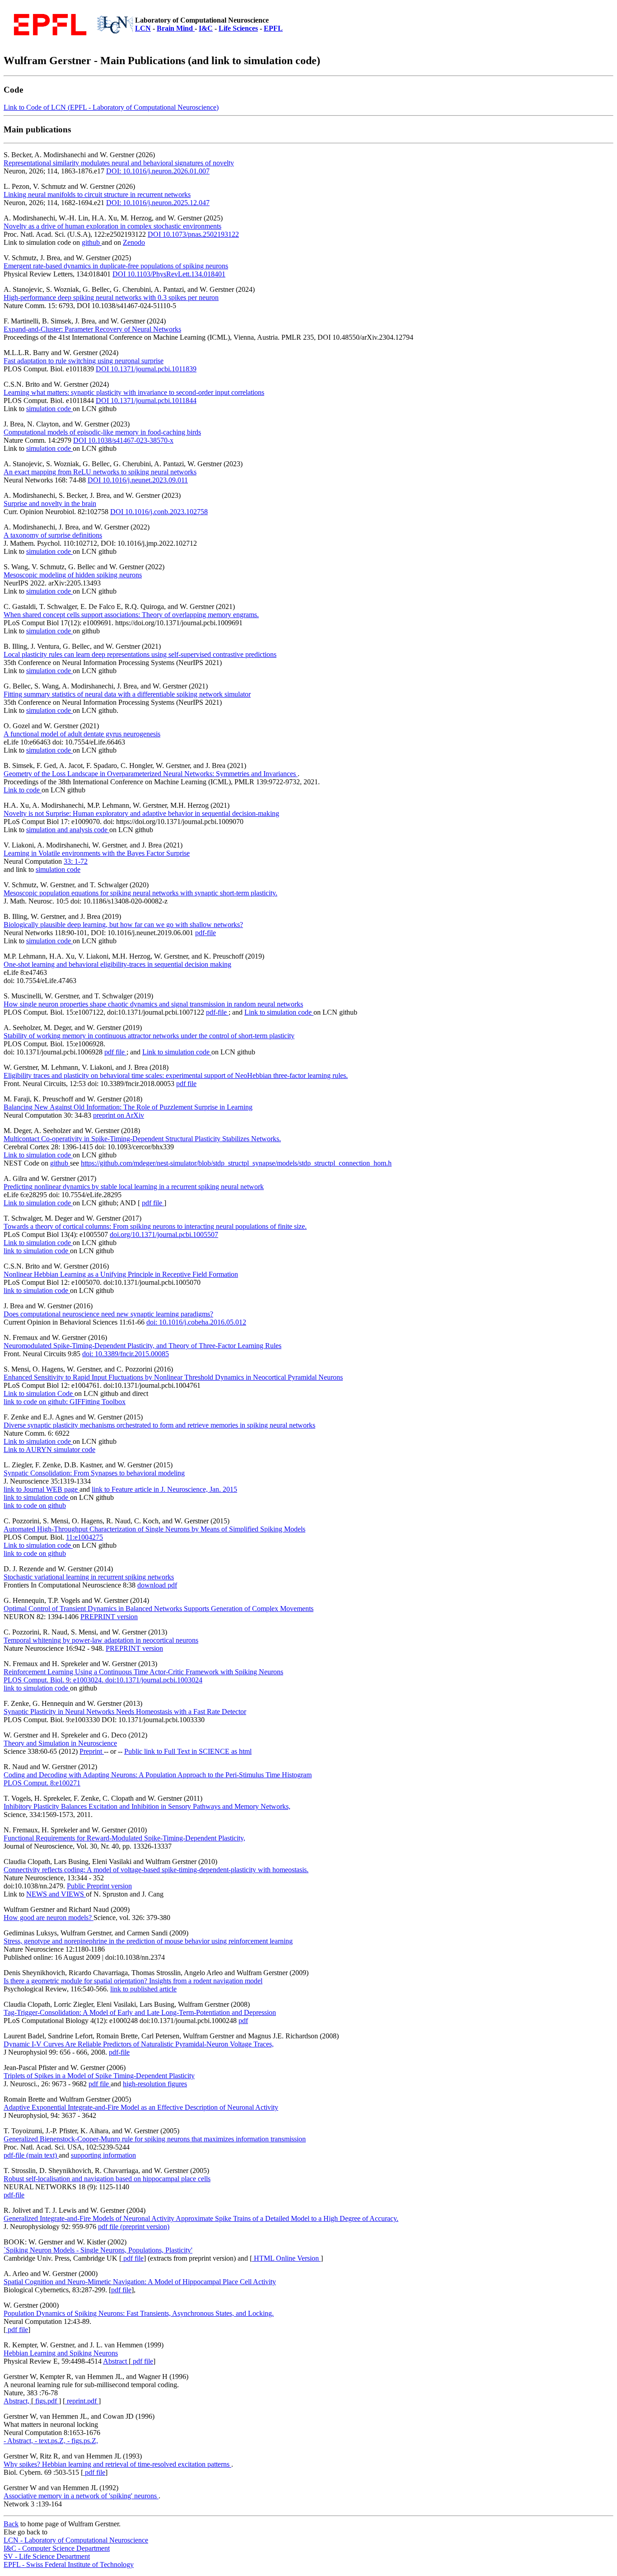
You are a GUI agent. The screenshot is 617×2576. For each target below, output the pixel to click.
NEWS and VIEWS (56, 1894)
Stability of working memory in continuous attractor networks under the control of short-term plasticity (149, 1036)
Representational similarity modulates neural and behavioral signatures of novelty (119, 163)
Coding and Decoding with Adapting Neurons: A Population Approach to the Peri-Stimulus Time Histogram (158, 1775)
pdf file (115, 1052)
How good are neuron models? (49, 1918)
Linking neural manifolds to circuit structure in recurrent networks (97, 194)
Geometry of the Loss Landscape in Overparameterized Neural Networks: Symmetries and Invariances (151, 774)
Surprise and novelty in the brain (50, 503)
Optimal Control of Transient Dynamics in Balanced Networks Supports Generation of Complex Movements (159, 1609)
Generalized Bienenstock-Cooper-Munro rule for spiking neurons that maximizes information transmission (155, 2139)
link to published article (143, 1989)
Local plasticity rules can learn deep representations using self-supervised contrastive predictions (140, 654)
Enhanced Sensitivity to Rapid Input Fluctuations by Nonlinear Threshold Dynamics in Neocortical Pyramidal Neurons (173, 1377)
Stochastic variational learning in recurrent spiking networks (89, 1577)
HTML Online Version (286, 2258)
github (92, 242)
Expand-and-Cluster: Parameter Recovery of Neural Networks (92, 329)
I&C (206, 28)
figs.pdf (46, 2401)
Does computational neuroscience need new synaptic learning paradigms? (108, 1314)
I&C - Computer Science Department (57, 2548)
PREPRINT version (109, 1617)
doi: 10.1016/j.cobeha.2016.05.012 (196, 1322)
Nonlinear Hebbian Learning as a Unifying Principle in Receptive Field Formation (121, 1274)
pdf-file (206, 933)
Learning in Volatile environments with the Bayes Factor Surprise (97, 853)
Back (11, 2524)
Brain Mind (176, 28)
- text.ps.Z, (51, 2441)
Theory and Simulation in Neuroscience (60, 1743)
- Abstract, (19, 2441)
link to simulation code (37, 1251)
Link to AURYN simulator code (49, 1450)
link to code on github (35, 1506)
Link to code (23, 790)
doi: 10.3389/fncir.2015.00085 (126, 1354)
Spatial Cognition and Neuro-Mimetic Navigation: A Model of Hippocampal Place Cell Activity (140, 2282)
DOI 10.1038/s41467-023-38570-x (123, 440)
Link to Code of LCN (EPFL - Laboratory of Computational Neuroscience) (111, 107)
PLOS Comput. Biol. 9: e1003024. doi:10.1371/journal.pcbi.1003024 (103, 1680)
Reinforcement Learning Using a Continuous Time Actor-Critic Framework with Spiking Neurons (143, 1672)
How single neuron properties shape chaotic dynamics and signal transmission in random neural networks (153, 1004)
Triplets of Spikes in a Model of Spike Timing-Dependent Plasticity (99, 2076)
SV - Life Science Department (47, 2556)
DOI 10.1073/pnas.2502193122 (193, 234)
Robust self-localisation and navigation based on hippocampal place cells (107, 2179)
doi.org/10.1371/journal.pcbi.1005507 (164, 1234)
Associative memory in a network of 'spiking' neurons (81, 2496)
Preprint (92, 1751)
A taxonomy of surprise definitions (53, 535)
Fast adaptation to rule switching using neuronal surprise (84, 361)
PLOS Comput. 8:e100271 (42, 1783)
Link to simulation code (279, 1012)
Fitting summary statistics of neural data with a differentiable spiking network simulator (127, 694)
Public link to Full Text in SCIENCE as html (188, 1751)
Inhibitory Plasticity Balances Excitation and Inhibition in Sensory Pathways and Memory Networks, (147, 1806)
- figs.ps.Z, (83, 2441)
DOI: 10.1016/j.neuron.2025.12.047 (158, 203)
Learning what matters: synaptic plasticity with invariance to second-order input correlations (134, 392)
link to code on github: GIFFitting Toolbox (65, 1402)
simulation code (49, 409)
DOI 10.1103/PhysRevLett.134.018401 (169, 274)
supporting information (103, 2155)
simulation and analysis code (68, 830)
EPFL (273, 28)
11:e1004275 (84, 1537)
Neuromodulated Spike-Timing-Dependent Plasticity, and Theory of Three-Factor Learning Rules (143, 1346)
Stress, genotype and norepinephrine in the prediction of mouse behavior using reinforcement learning (148, 1941)
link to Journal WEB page (42, 1489)
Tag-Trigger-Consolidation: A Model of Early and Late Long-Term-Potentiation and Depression (140, 2012)
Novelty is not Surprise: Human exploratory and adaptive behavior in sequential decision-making (141, 813)
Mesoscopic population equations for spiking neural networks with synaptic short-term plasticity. (140, 893)
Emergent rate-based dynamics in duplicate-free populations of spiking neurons (116, 266)
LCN (143, 28)
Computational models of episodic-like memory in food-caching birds (102, 432)
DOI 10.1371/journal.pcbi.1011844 (146, 400)
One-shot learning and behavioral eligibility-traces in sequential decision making (117, 964)
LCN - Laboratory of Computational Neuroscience (76, 2540)
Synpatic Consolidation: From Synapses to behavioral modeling (94, 1473)
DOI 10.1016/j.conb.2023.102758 (159, 512)
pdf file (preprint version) (134, 2227)
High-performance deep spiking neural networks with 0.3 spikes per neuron (111, 297)
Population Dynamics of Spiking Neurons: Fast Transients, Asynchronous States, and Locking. (139, 2313)
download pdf (157, 1585)
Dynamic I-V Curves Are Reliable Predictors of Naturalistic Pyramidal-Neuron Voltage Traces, (139, 2044)
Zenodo (134, 242)
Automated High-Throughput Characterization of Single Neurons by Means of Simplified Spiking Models (154, 1529)
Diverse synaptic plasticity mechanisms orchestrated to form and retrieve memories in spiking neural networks (159, 1425)
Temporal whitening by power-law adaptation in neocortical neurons (101, 1640)
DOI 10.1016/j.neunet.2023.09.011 (138, 480)
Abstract (116, 2361)
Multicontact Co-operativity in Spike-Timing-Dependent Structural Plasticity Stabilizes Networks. (142, 1139)
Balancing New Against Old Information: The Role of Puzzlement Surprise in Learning (128, 1107)
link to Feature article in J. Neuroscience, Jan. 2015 (164, 1489)
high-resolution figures (155, 2084)
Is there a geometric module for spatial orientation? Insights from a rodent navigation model (133, 1981)
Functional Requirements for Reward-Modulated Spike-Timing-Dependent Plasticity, (124, 1838)
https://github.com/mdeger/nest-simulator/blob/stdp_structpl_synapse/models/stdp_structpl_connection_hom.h (236, 1163)
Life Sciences (238, 28)
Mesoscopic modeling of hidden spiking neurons (73, 575)
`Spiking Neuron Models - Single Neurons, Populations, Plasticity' (98, 2250)
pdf (243, 2021)
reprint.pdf (82, 2401)
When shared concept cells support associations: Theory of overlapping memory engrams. (131, 615)
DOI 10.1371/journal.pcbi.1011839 (146, 369)
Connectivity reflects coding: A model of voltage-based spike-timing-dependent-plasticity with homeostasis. (156, 1870)
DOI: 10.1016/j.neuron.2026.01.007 (158, 171)
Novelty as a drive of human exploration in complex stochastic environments (112, 226)
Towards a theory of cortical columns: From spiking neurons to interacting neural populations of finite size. (155, 1226)
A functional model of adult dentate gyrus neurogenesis (82, 734)
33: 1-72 (76, 861)
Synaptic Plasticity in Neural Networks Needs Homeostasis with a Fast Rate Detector (125, 1712)
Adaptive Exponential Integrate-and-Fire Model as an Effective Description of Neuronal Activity (141, 2107)
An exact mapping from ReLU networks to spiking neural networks (100, 472)
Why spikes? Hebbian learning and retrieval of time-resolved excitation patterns (117, 2464)
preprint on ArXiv (119, 1115)
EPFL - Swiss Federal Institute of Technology (69, 2564)
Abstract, (17, 2401)
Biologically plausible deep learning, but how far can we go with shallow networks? (123, 925)
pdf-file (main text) (31, 2155)
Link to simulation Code (39, 1393)
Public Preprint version (99, 1886)
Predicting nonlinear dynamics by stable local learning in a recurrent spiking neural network (134, 1187)
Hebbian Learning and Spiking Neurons (61, 2353)
